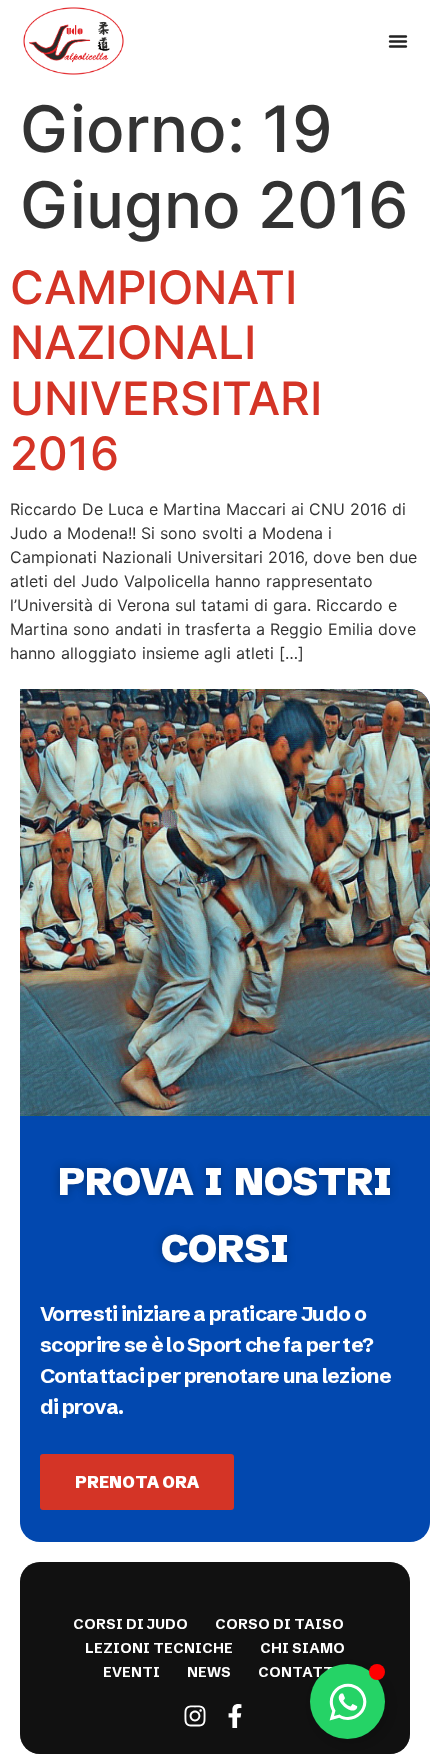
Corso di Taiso (279, 1624)
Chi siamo (302, 1648)
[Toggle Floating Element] (347, 1701)
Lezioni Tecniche (159, 1648)
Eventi (131, 1672)
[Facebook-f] (235, 1716)
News (209, 1672)
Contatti (299, 1672)
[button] (398, 41)
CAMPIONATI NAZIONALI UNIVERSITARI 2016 (166, 370)
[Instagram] (195, 1716)
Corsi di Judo (130, 1624)
